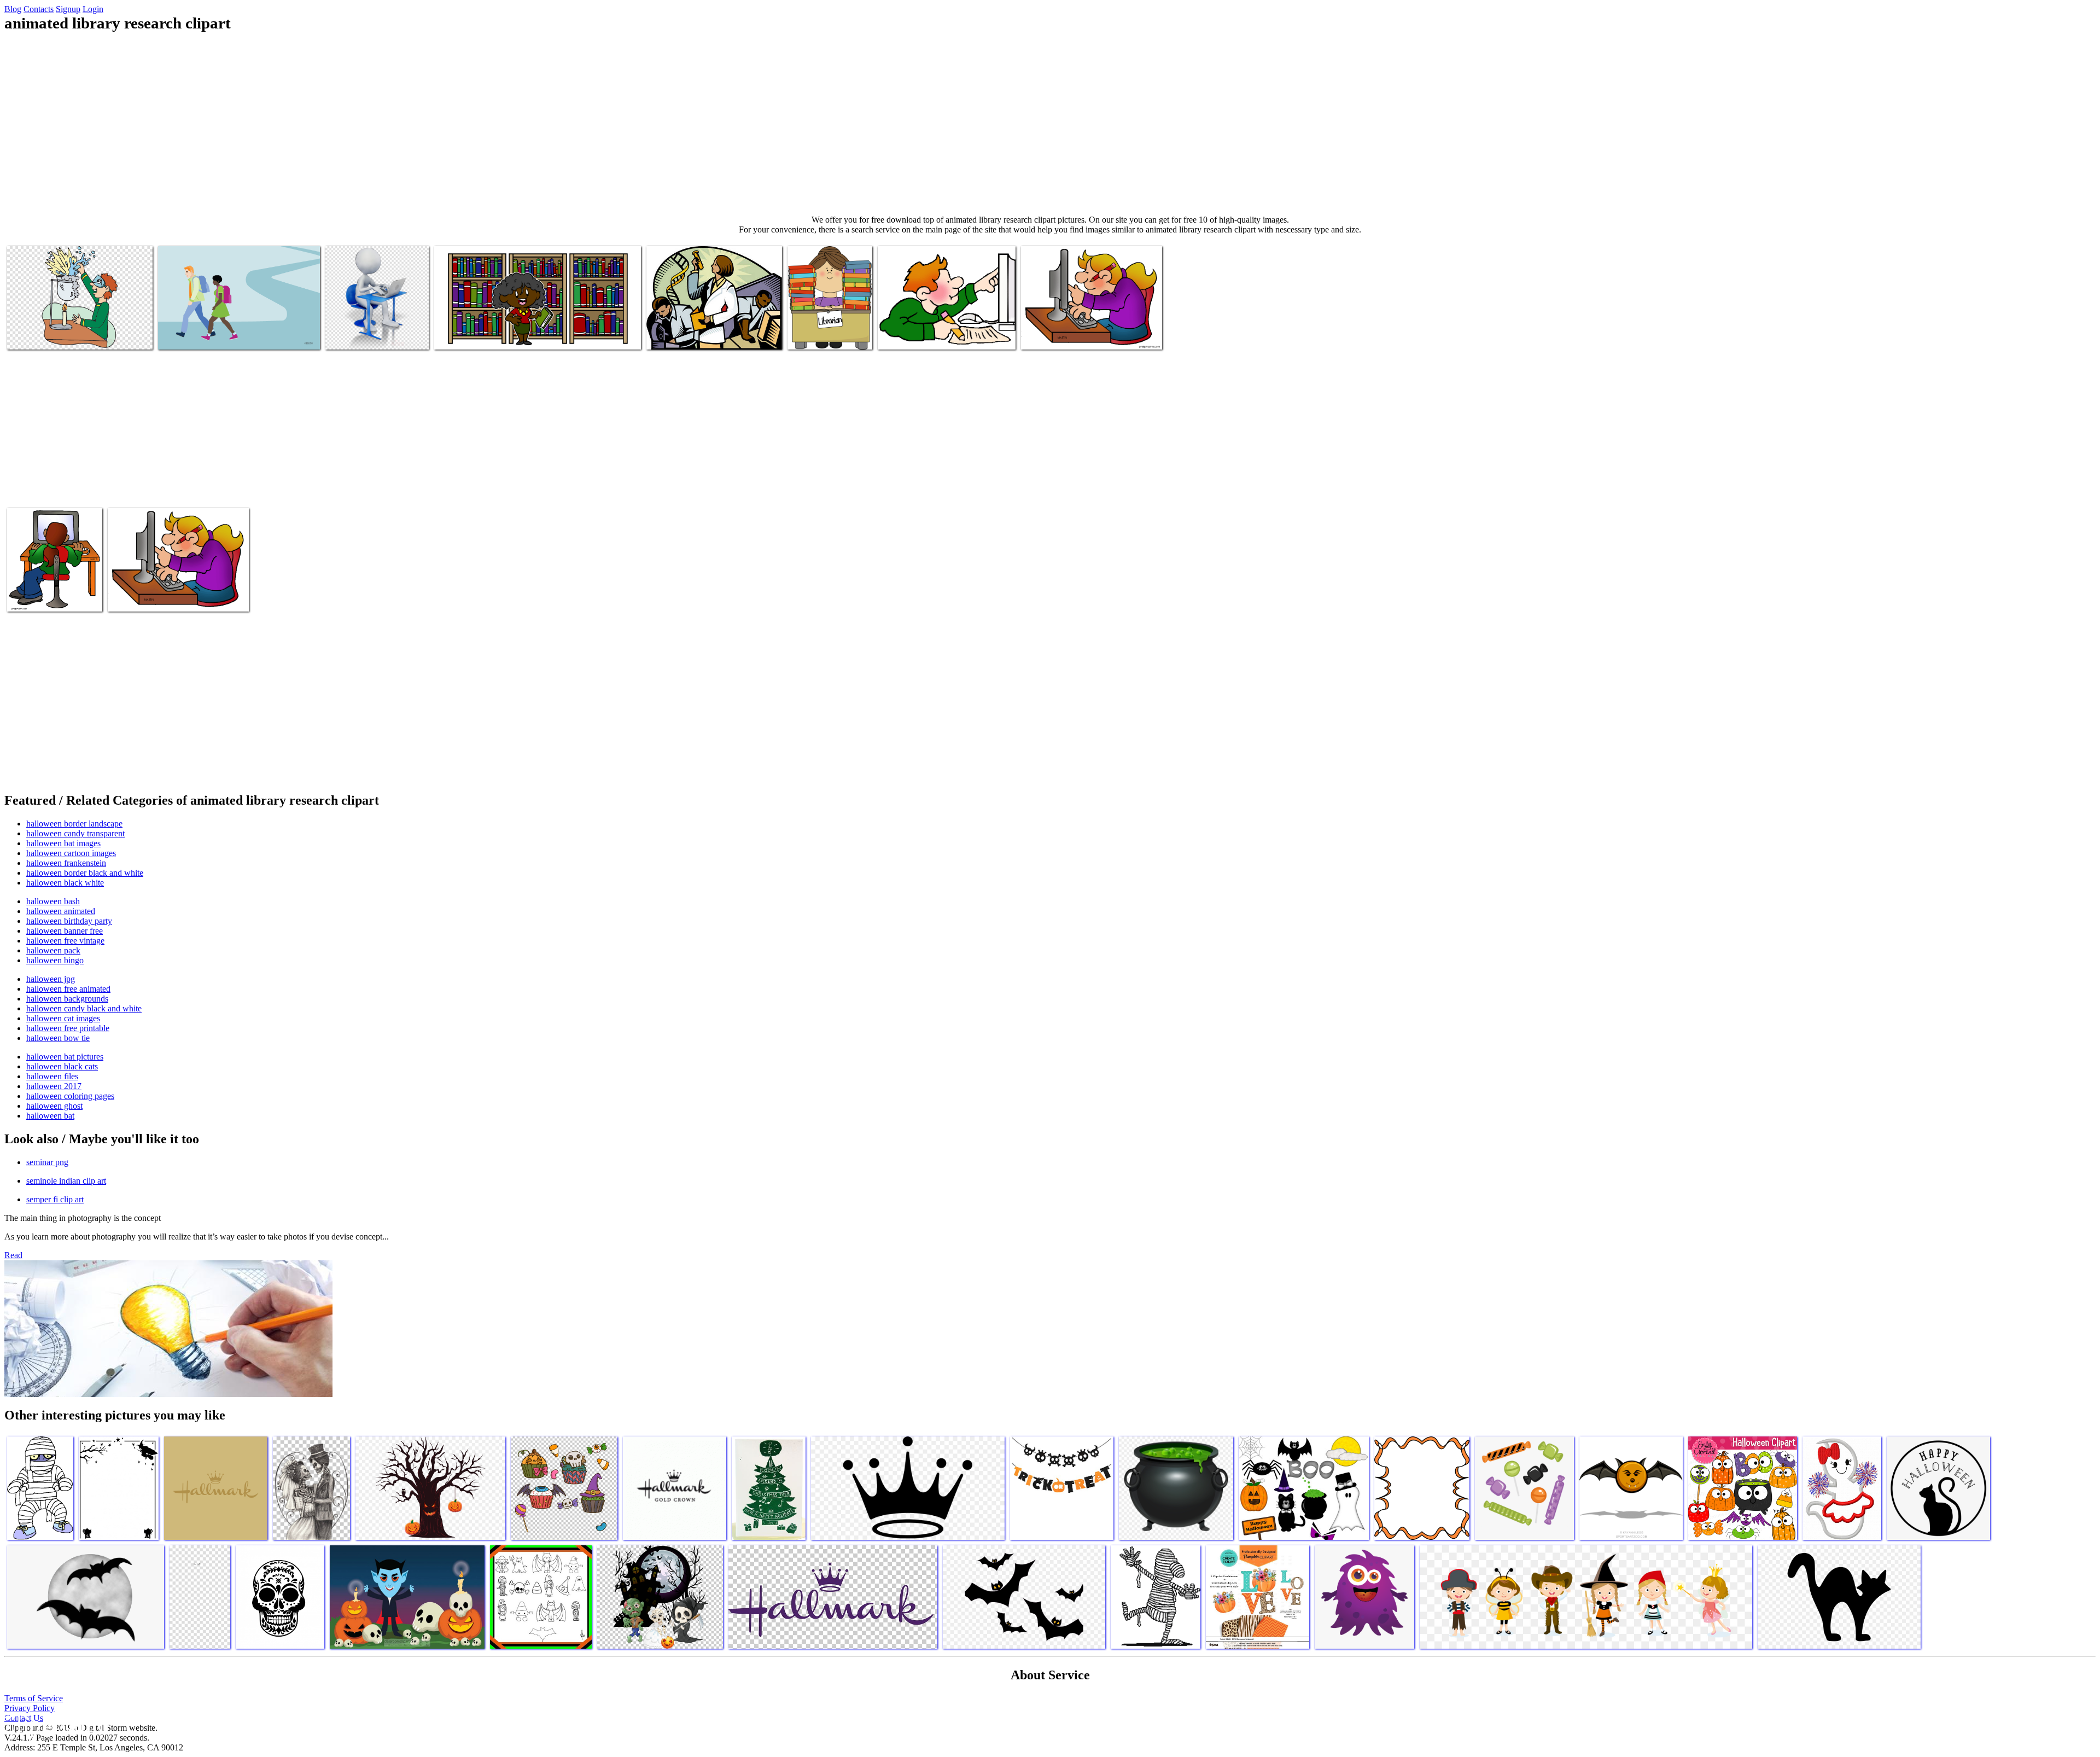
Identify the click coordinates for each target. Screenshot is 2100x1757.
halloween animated (61, 911)
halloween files (52, 1076)
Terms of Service (34, 1698)
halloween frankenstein (66, 863)
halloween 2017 (54, 1086)
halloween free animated (68, 989)
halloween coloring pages (70, 1096)
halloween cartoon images (71, 853)
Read (13, 1255)
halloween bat (50, 1116)
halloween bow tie (58, 1038)
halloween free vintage (65, 941)
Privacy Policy (30, 1708)
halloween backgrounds (67, 999)
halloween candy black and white (84, 1008)
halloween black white (65, 883)
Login (93, 9)
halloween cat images (63, 1018)
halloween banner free (65, 931)
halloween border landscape (74, 824)
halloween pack (53, 950)
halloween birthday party (69, 921)
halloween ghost (54, 1106)
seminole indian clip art (66, 1181)
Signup (68, 9)
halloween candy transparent (75, 833)
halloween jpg (51, 979)
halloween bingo (55, 960)
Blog (13, 9)
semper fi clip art (55, 1199)
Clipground (55, 1724)
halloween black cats (62, 1066)
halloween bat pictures (65, 1057)
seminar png (47, 1162)
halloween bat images (63, 843)
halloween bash (53, 901)
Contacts (39, 9)
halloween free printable (68, 1028)
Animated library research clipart (61, 334)
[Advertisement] (1050, 124)
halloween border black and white (85, 873)
